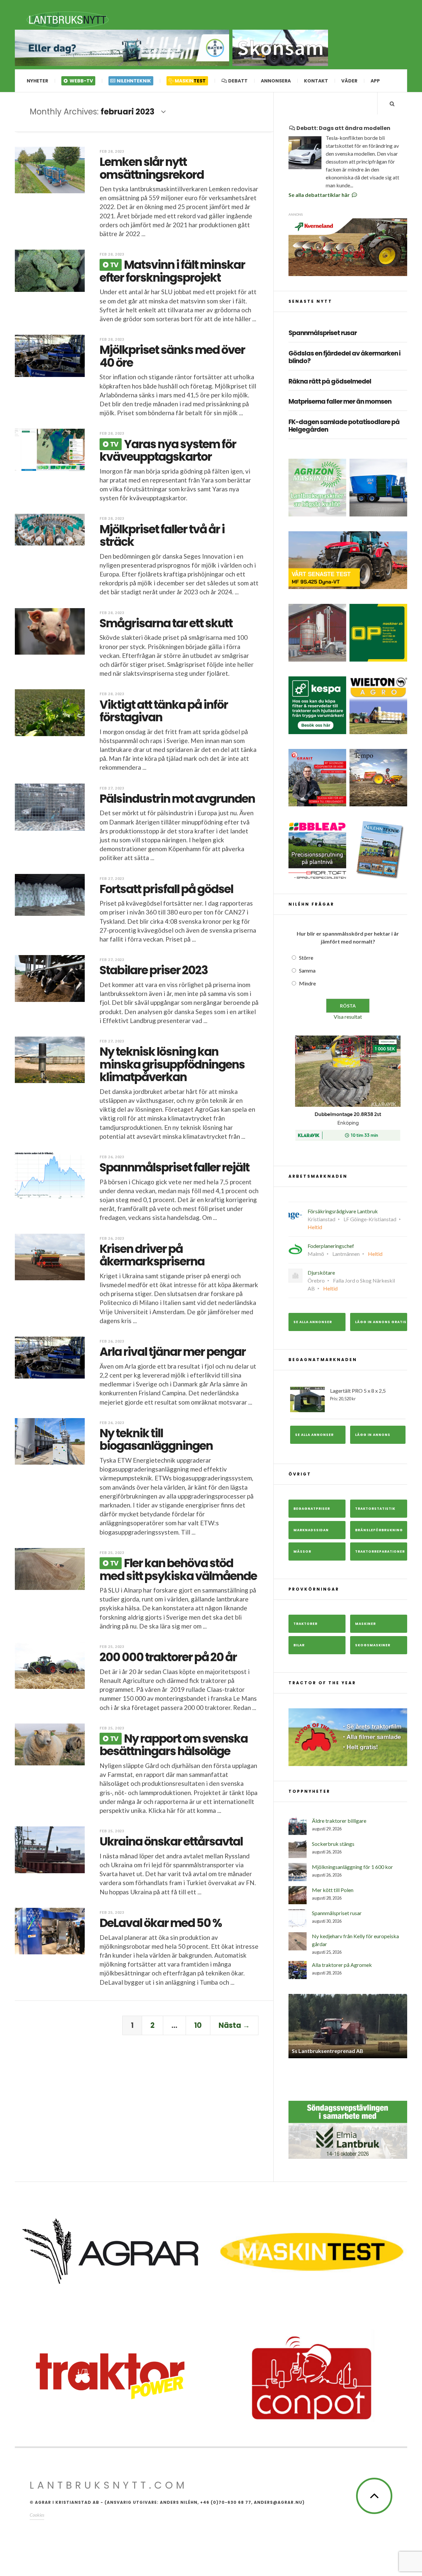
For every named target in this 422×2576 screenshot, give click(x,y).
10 (198, 2025)
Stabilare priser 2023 (154, 970)
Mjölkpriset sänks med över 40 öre (172, 356)
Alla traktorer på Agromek (342, 1965)
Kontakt (316, 81)
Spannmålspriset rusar (323, 333)
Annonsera (276, 81)
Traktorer (305, 1624)
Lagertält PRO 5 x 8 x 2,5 (358, 1394)
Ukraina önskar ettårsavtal (171, 1841)
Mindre (307, 983)
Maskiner (365, 1624)
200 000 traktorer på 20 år (168, 1657)
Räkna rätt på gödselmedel (330, 382)
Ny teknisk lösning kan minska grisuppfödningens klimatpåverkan (172, 1064)
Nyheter (37, 81)
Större (306, 958)
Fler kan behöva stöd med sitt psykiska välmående (178, 1569)
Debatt (237, 81)
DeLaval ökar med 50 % (161, 1923)
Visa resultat (348, 1017)
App (375, 81)
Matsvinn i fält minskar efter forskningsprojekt (172, 271)
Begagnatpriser (312, 1509)
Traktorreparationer (380, 1552)
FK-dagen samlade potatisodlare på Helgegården (344, 426)
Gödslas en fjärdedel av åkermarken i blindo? (344, 357)
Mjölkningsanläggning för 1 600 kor (352, 1867)
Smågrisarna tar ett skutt (166, 623)
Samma (307, 970)
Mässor (302, 1552)
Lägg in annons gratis (381, 1322)
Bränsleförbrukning (379, 1530)
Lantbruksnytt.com (109, 2480)
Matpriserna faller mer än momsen (340, 402)
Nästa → (234, 2025)
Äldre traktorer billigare (339, 1821)
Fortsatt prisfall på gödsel (166, 889)
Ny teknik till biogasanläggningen (156, 1440)
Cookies (37, 2510)
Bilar (299, 1645)
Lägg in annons (373, 1435)
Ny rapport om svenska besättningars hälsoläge (174, 1745)
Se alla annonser (313, 1322)
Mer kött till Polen (333, 1890)
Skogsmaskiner (373, 1645)
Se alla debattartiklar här (320, 195)
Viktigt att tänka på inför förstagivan (164, 711)
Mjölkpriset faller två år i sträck (162, 536)
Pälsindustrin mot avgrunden (177, 799)
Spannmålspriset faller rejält (174, 1167)
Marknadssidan (311, 1530)
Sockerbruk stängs (333, 1844)
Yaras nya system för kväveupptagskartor (168, 450)
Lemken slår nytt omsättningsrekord (152, 168)
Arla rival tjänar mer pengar (173, 1352)
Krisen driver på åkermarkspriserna (152, 1255)
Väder (349, 81)
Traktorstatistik (375, 1509)
